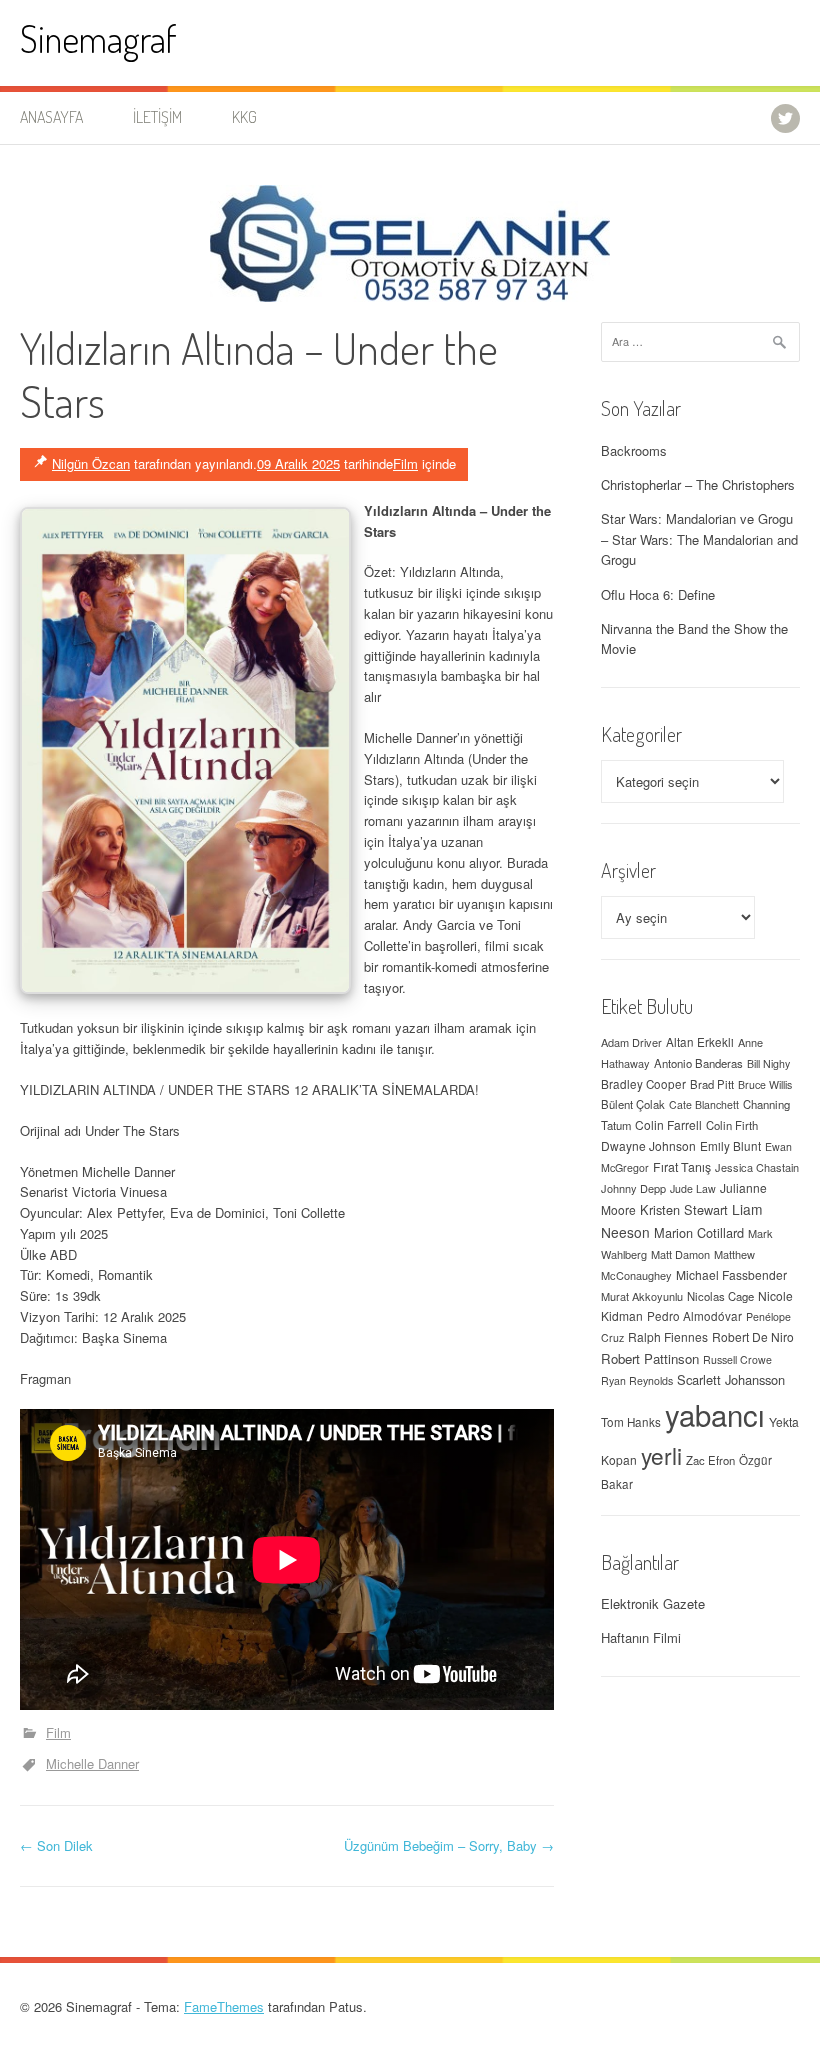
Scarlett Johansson (731, 1379)
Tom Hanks (631, 1422)
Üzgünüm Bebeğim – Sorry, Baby (449, 1845)
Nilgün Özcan (91, 463)
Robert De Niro (753, 1336)
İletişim (157, 117)
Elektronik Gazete (653, 1603)
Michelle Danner (92, 1763)
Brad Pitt (712, 1084)
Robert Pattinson (650, 1358)
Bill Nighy (768, 1063)
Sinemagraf (98, 38)
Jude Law (693, 1188)
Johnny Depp (633, 1188)
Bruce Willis (765, 1084)
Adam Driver (631, 1042)
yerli (661, 1455)
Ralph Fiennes (668, 1336)
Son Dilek (56, 1845)
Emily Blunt (730, 1146)
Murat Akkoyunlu (642, 1296)
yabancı (715, 1414)
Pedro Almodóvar (694, 1316)
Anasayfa (51, 117)
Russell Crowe (737, 1359)
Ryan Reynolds (637, 1380)
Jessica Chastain (757, 1167)
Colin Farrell (668, 1124)
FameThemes (224, 2006)
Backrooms (634, 450)
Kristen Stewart (684, 1209)
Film (405, 463)
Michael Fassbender (731, 1274)
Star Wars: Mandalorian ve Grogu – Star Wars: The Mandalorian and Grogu (699, 539)
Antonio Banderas (698, 1063)
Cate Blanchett (704, 1104)
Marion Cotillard (699, 1232)
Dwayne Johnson (648, 1145)
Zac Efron (710, 1460)
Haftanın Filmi (641, 1637)
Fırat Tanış (682, 1167)
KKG (244, 117)
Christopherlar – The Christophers (698, 484)
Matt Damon (680, 1254)
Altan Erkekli (700, 1042)
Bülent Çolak (633, 1104)
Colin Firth (732, 1125)
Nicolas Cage (720, 1296)
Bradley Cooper (643, 1084)
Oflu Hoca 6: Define (658, 594)
